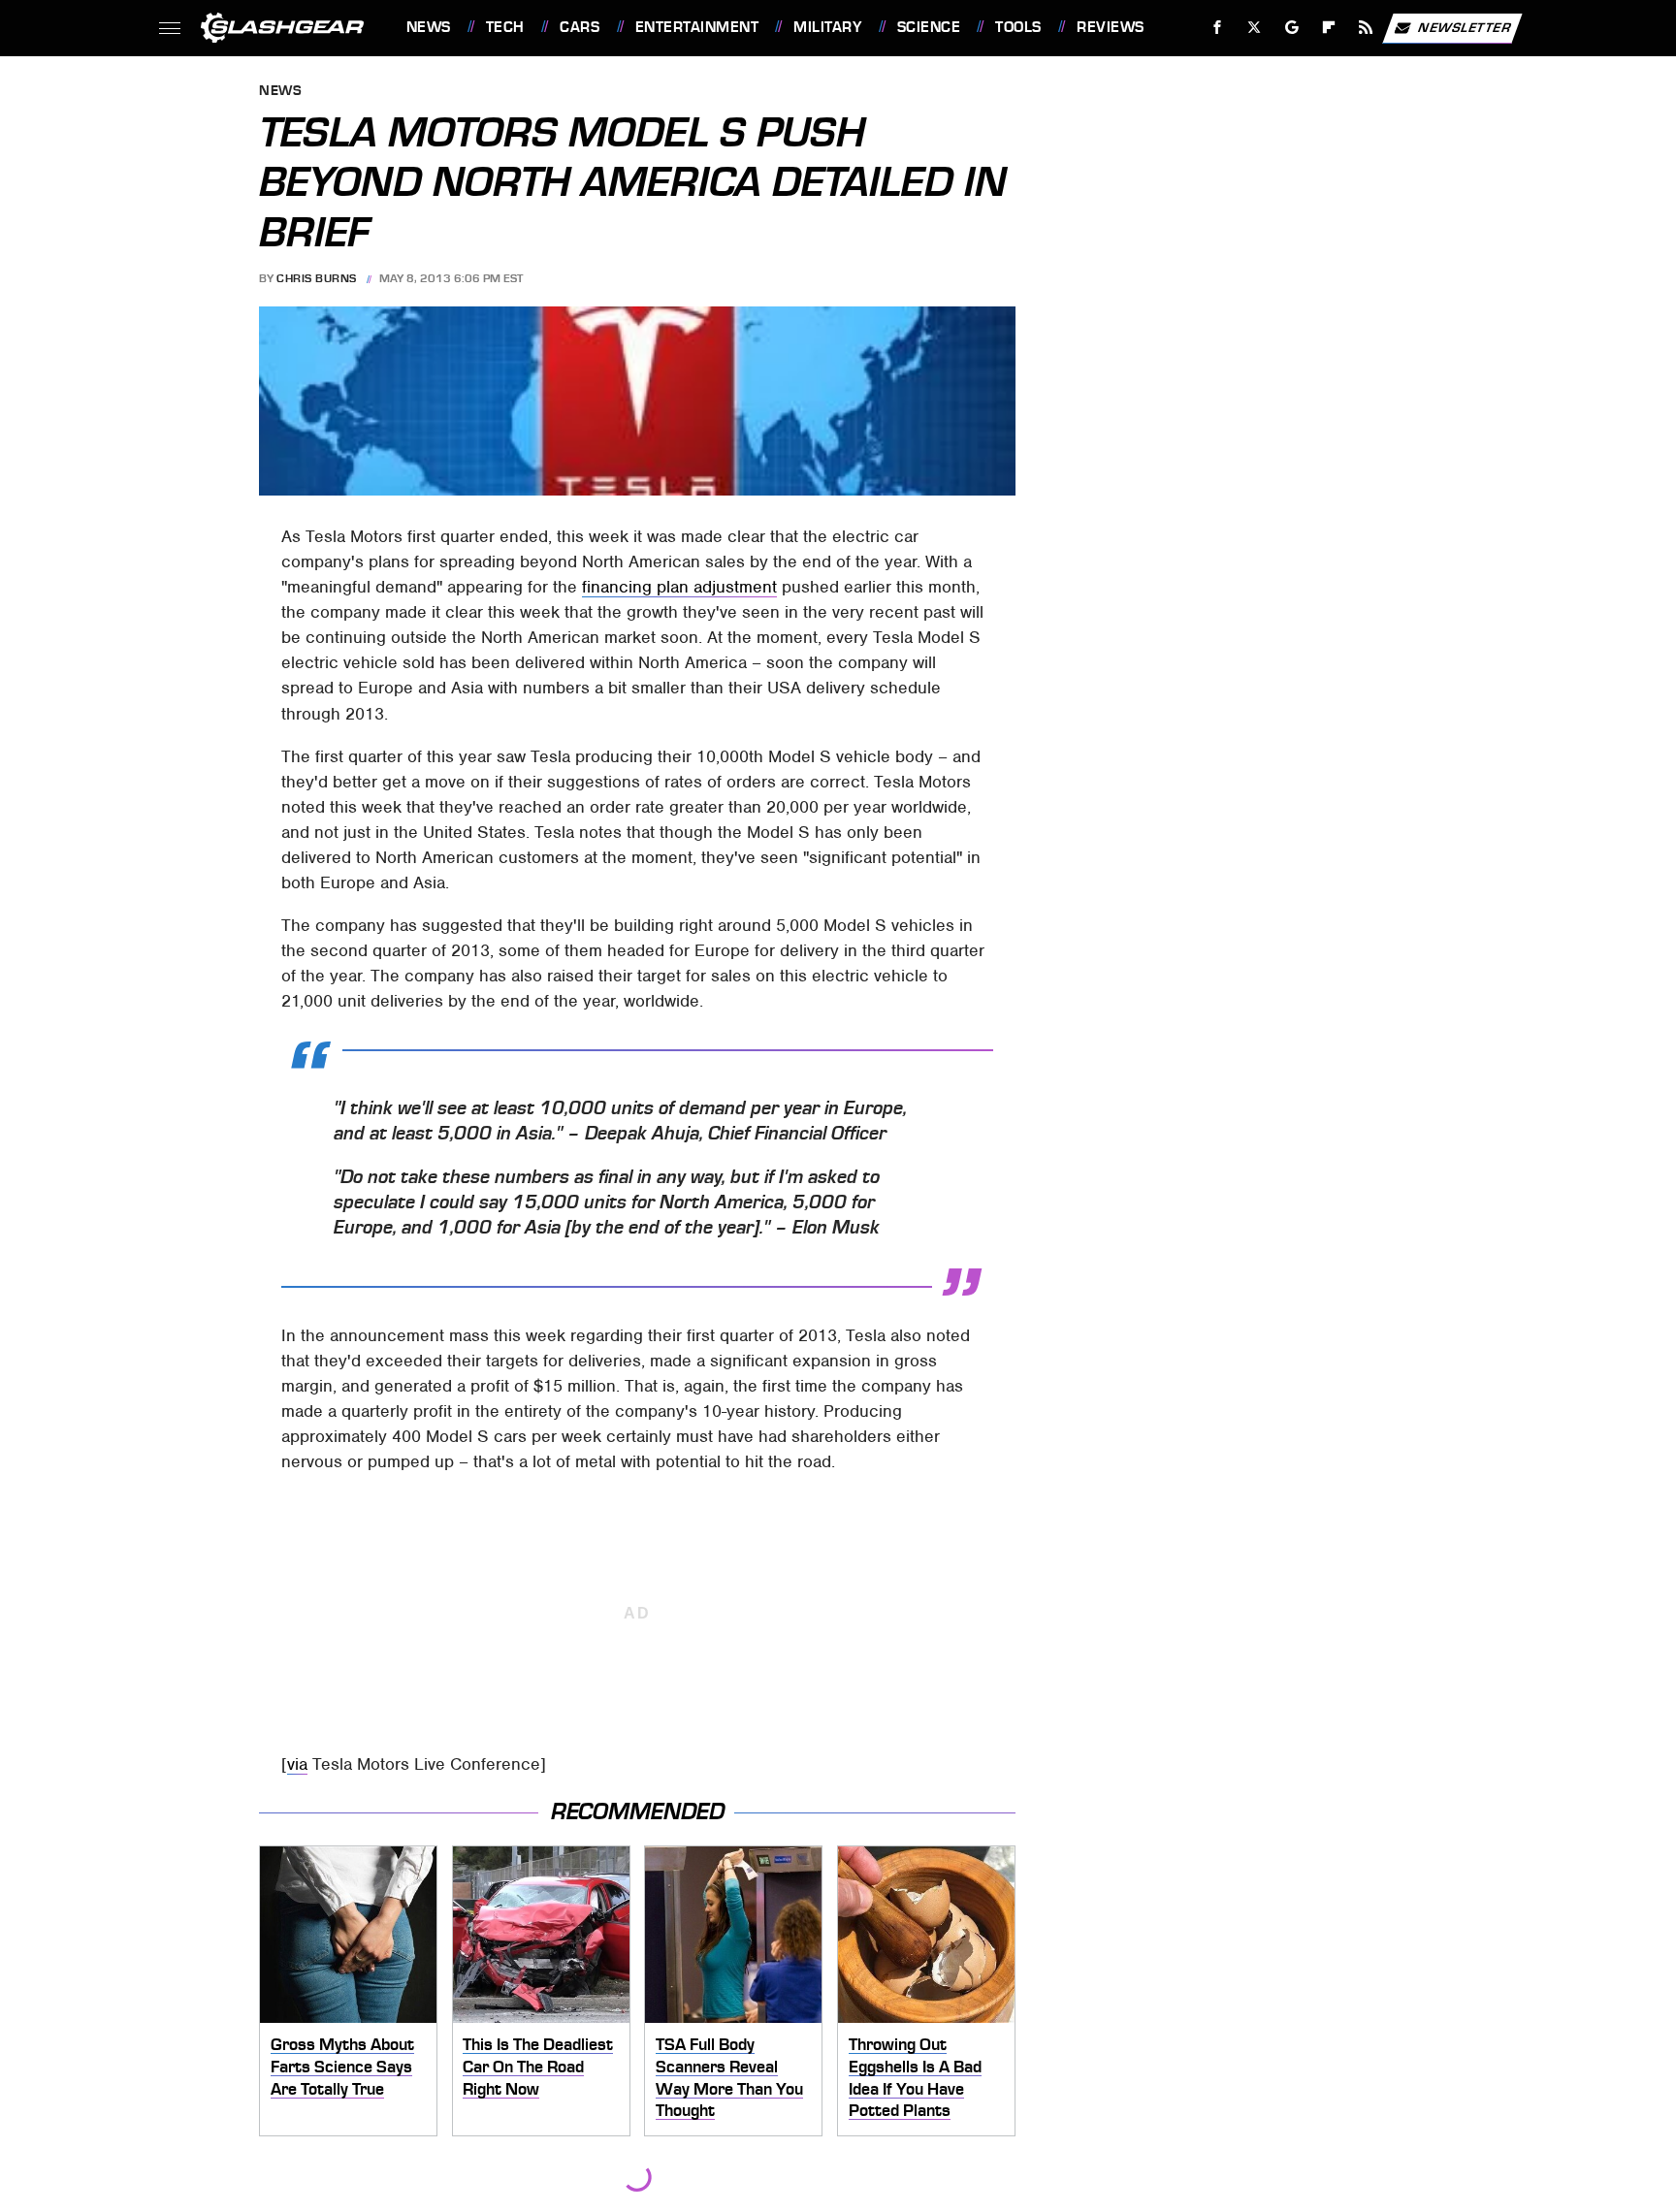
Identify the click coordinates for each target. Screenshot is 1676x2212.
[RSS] (1365, 28)
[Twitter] (1254, 28)
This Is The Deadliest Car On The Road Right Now (538, 2066)
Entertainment (697, 27)
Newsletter (1465, 27)
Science (929, 27)
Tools (1018, 27)
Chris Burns (317, 278)
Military (827, 27)
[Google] (1291, 28)
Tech (505, 27)
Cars (580, 27)
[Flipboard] (1329, 28)
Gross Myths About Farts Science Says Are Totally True (342, 2066)
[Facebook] (1218, 28)
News (428, 27)
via (297, 1764)
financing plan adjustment (679, 587)
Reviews (1110, 27)
